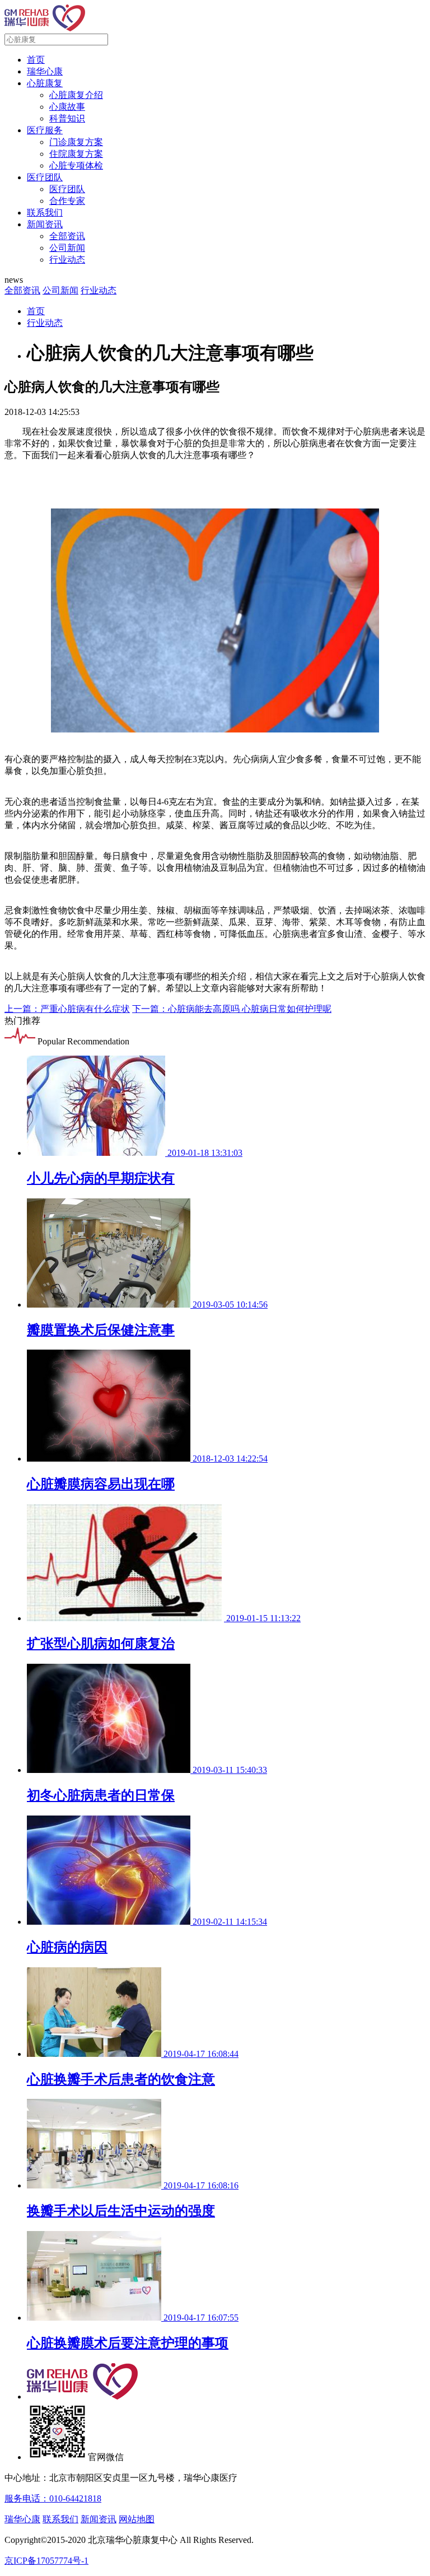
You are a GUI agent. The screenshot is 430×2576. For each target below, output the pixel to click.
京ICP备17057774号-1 (46, 2561)
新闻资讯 (45, 224)
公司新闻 (67, 248)
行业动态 (67, 260)
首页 (36, 60)
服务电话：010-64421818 (53, 2498)
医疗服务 (45, 130)
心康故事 (67, 107)
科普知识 (67, 118)
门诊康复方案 (76, 142)
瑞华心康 (45, 71)
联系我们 (45, 213)
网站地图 (137, 2519)
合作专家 (67, 201)
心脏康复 (45, 83)
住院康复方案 (76, 154)
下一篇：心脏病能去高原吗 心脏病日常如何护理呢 (232, 1009)
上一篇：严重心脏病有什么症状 (67, 1009)
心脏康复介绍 (76, 95)
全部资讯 (67, 236)
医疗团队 (45, 177)
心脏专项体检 (76, 165)
